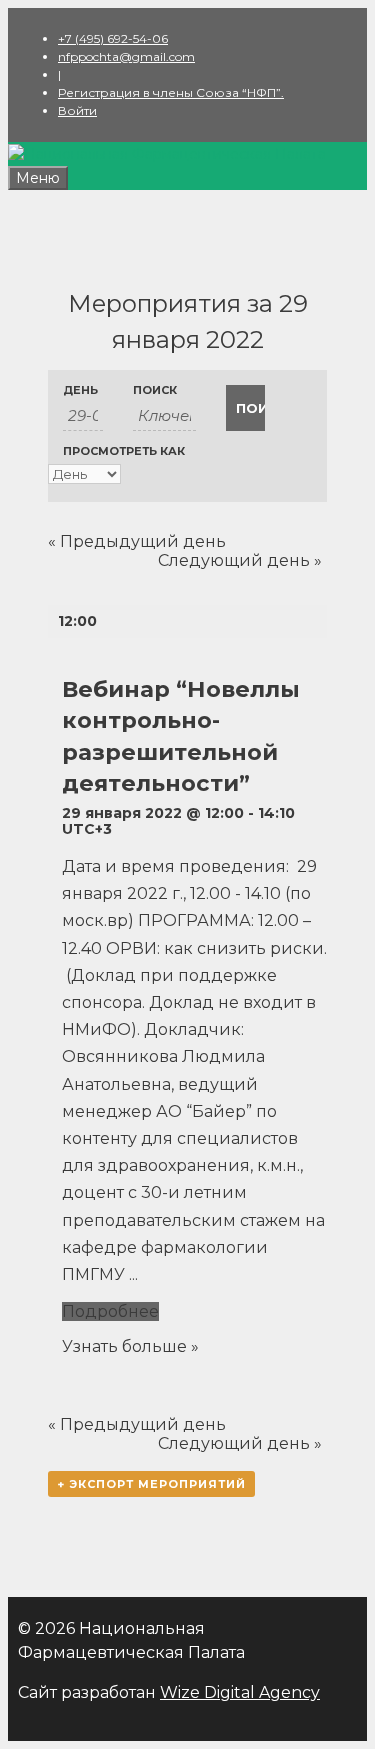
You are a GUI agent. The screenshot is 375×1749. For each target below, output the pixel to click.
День (80, 390)
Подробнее (110, 1311)
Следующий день (240, 560)
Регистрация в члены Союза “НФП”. (171, 92)
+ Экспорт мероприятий (151, 1484)
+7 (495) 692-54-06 (113, 38)
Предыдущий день (137, 541)
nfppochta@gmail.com (126, 56)
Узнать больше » (130, 1346)
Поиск (155, 390)
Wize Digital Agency (240, 1692)
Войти (77, 110)
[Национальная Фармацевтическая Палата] (167, 154)
